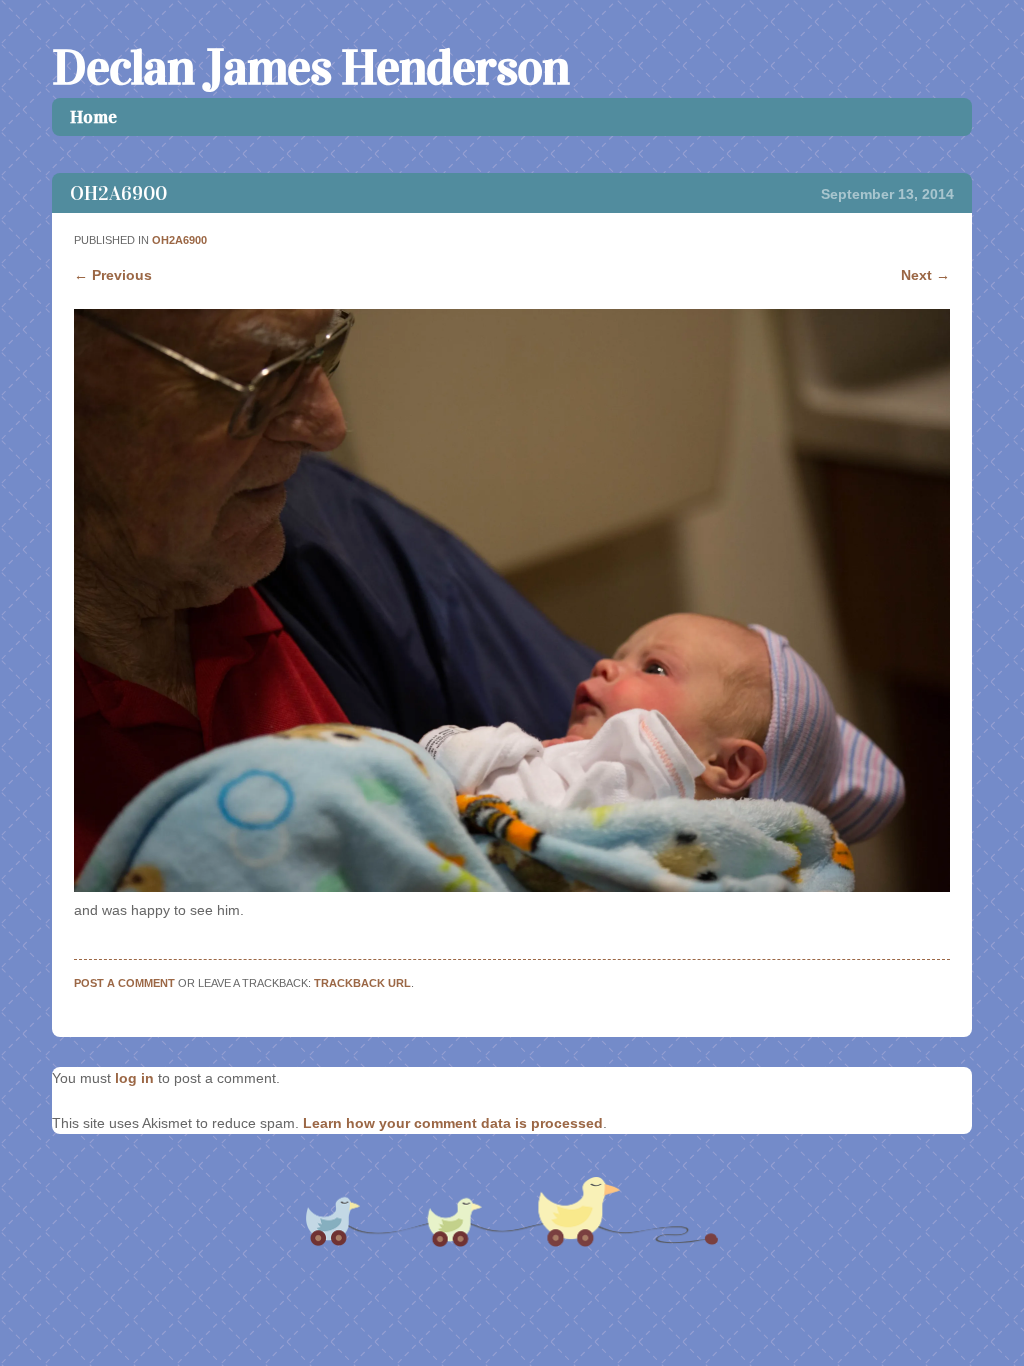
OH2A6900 (179, 240)
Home (93, 117)
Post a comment (124, 983)
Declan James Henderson (310, 67)
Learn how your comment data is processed (453, 1123)
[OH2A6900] (511, 887)
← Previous (113, 275)
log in (134, 1078)
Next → (925, 275)
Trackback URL (362, 983)
